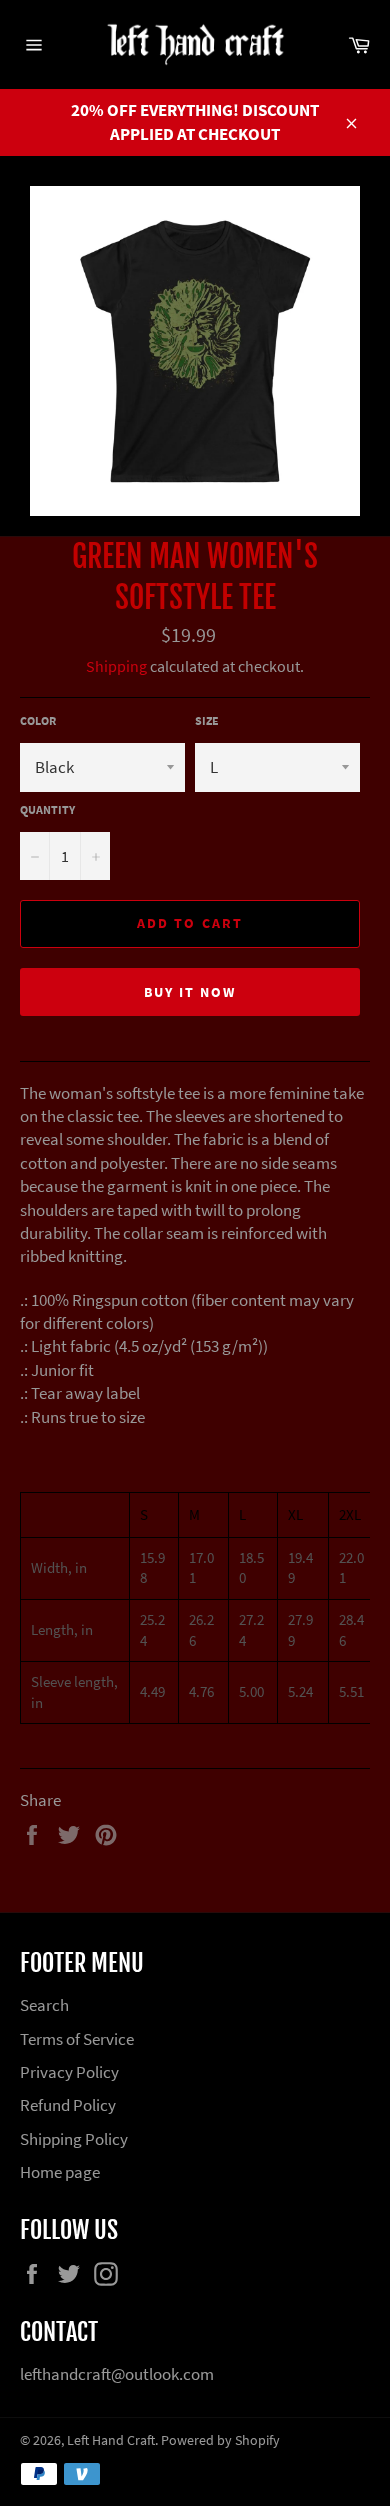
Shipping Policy (74, 2139)
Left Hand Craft (111, 2440)
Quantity (47, 809)
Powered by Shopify (220, 2440)
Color (38, 720)
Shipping (116, 666)
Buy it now (190, 992)
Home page (60, 2172)
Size (207, 720)
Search (44, 2005)
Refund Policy (68, 2105)
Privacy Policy (69, 2072)
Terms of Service (77, 2039)
